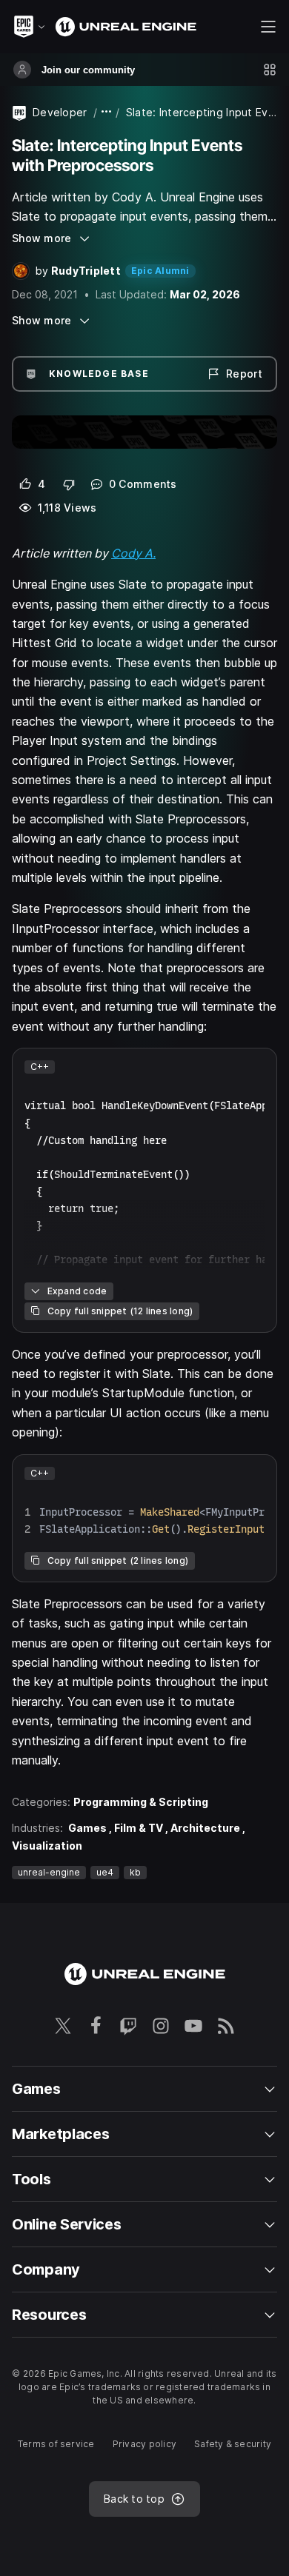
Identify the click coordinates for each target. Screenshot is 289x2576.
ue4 (105, 1872)
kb (135, 1872)
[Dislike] (69, 484)
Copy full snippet (120, 1311)
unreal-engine (49, 1872)
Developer (60, 112)
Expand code (77, 1291)
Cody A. (133, 553)
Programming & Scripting (141, 1802)
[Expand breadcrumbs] (107, 112)
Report (244, 374)
